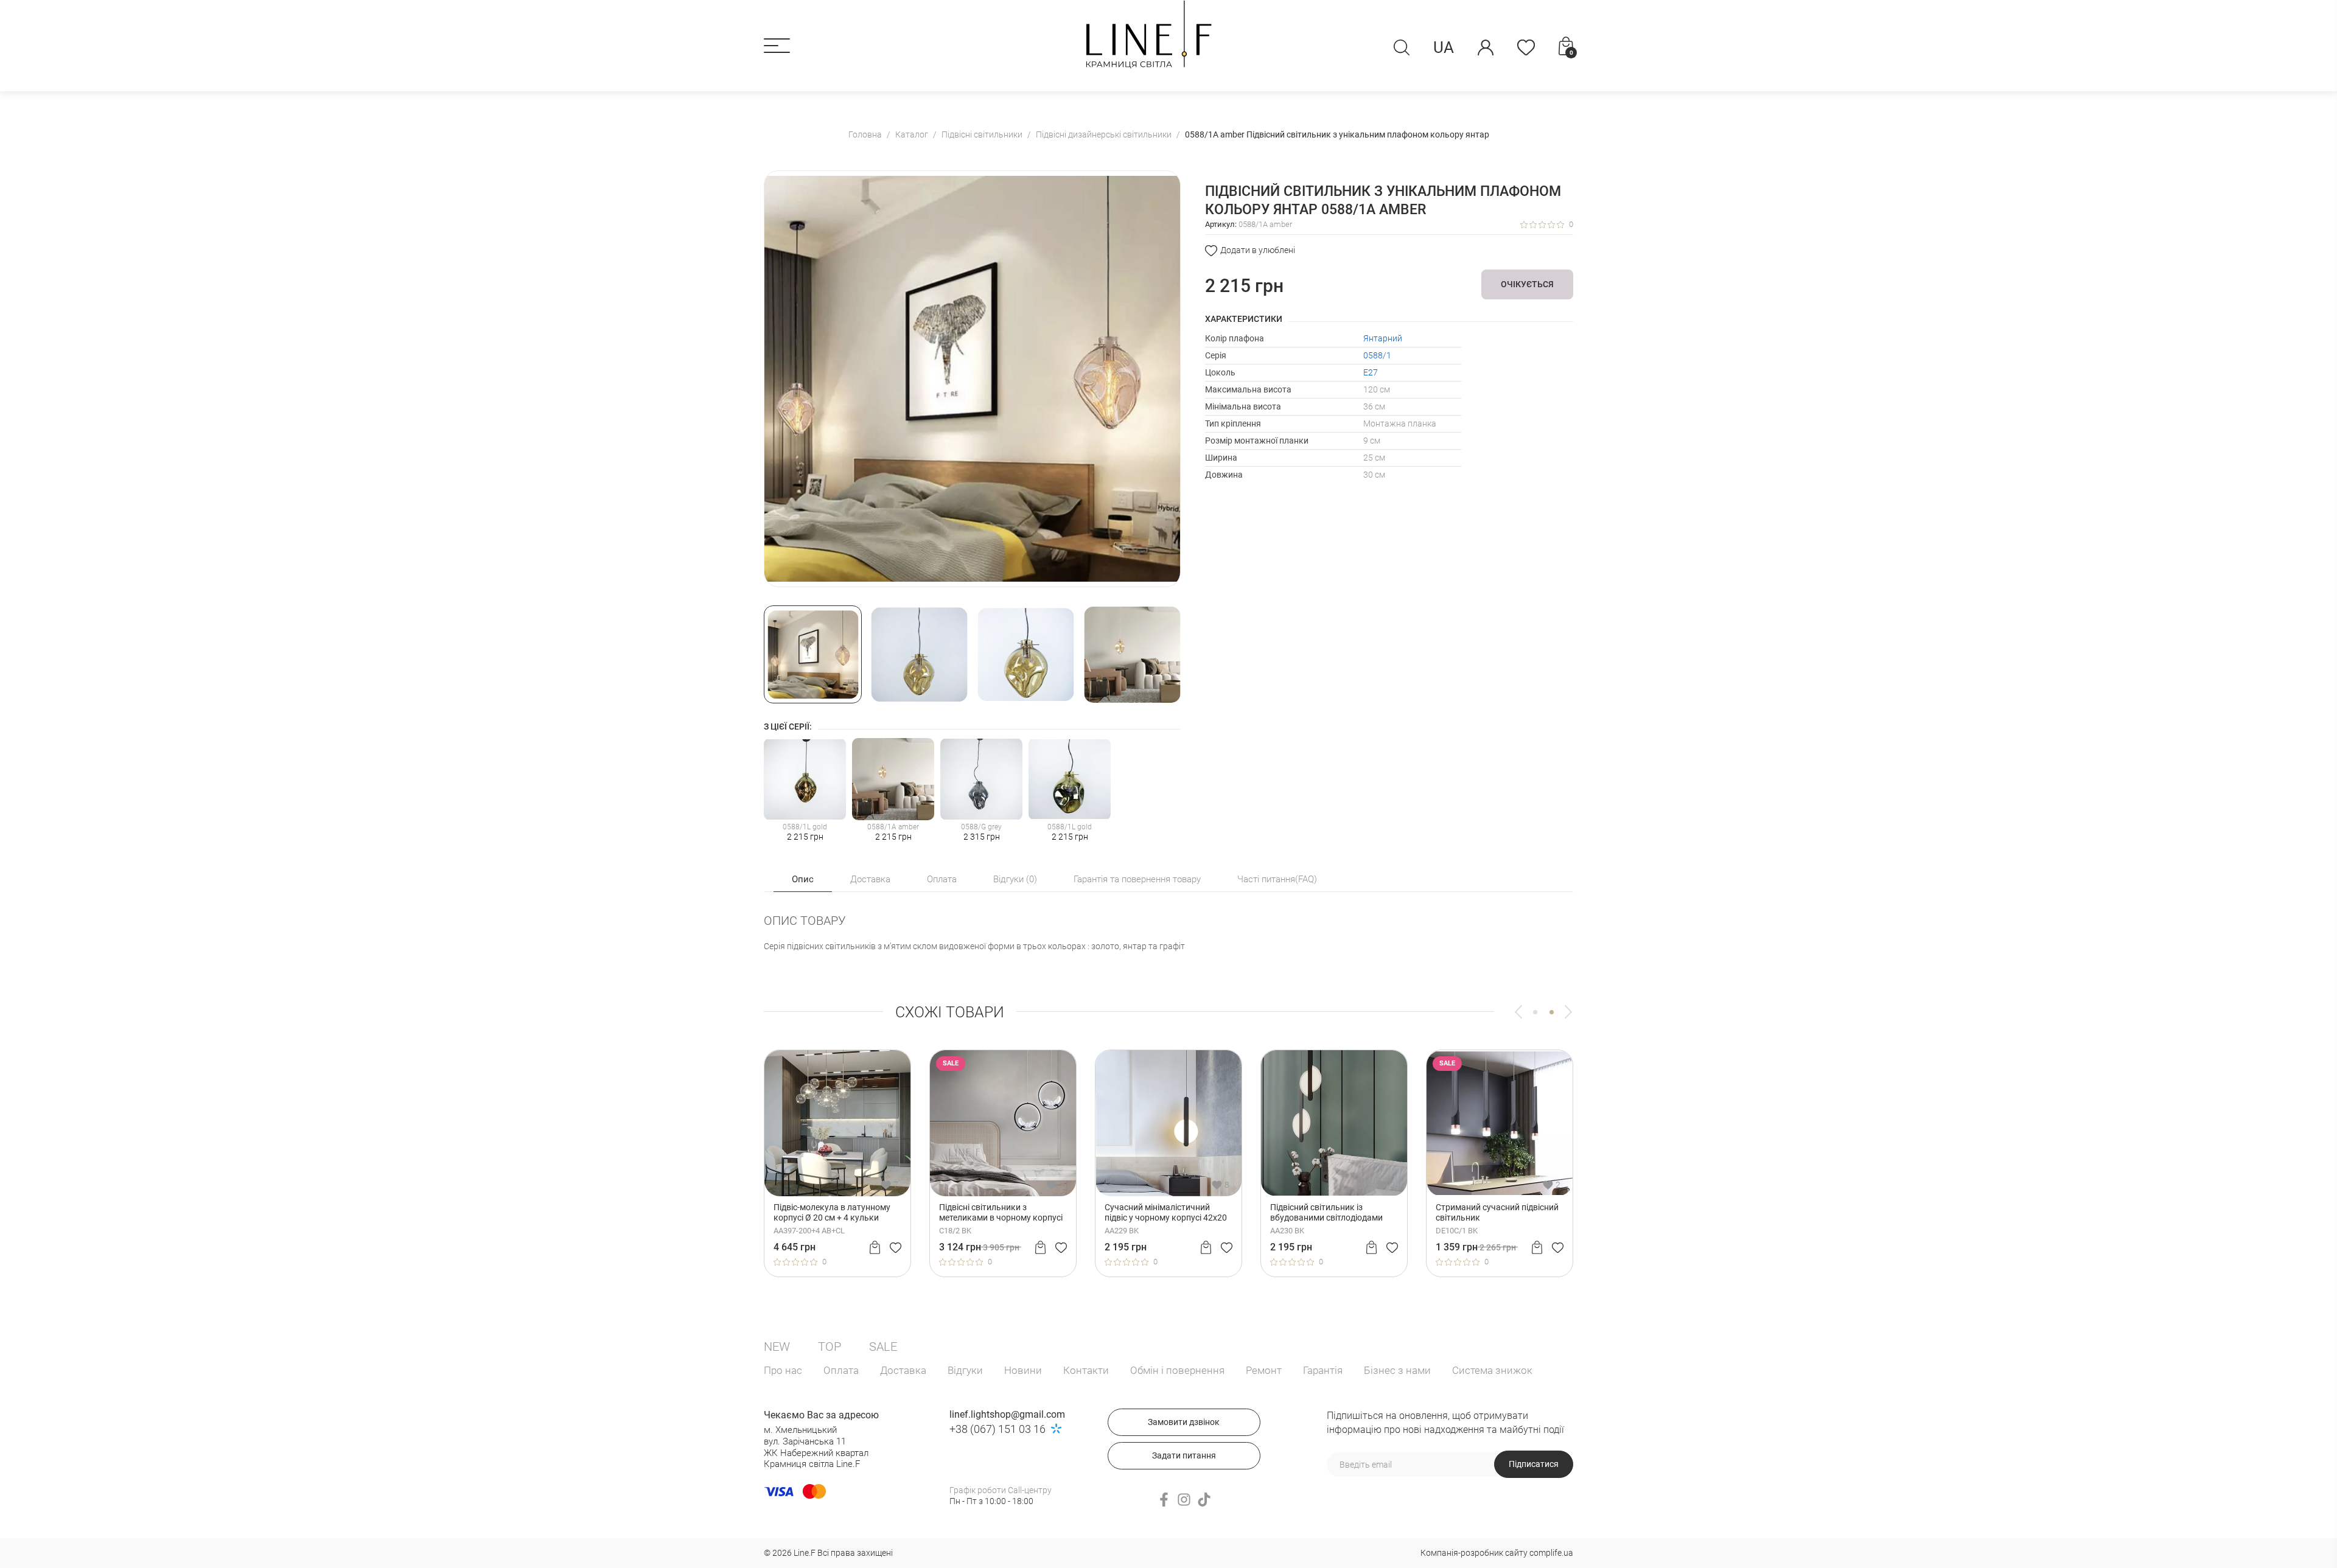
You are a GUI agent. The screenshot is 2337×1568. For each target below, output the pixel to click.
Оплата (841, 1370)
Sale (883, 1347)
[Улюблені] (1526, 47)
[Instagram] (1184, 1500)
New (777, 1347)
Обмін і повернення (1177, 1370)
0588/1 (1377, 355)
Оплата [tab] (942, 879)
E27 (1371, 372)
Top (830, 1347)
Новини (1023, 1370)
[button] (777, 46)
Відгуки (965, 1370)
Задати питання (1184, 1455)
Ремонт (1264, 1370)
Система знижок (1492, 1370)
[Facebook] (1164, 1500)
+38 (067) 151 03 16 (997, 1429)
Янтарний (1383, 338)
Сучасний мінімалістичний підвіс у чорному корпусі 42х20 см (1166, 1213)
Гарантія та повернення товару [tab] (1137, 879)
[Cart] (875, 1247)
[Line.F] (1149, 34)
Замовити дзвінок (1184, 1422)
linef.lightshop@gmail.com (1007, 1414)
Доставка (903, 1370)
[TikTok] (1204, 1500)
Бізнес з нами (1397, 1370)
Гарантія (1323, 1370)
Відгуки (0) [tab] (1015, 879)
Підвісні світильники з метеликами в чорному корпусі (1001, 1212)
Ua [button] (1444, 47)
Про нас (783, 1370)
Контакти (1086, 1370)
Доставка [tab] (870, 879)
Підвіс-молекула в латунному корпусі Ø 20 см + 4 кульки (832, 1212)
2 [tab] (1552, 1012)
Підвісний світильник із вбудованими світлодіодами (1326, 1212)
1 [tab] (1535, 1012)
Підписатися (1534, 1464)
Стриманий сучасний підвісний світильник (1497, 1212)
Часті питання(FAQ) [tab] (1277, 879)
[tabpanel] (1168, 1163)
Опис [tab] (803, 879)
